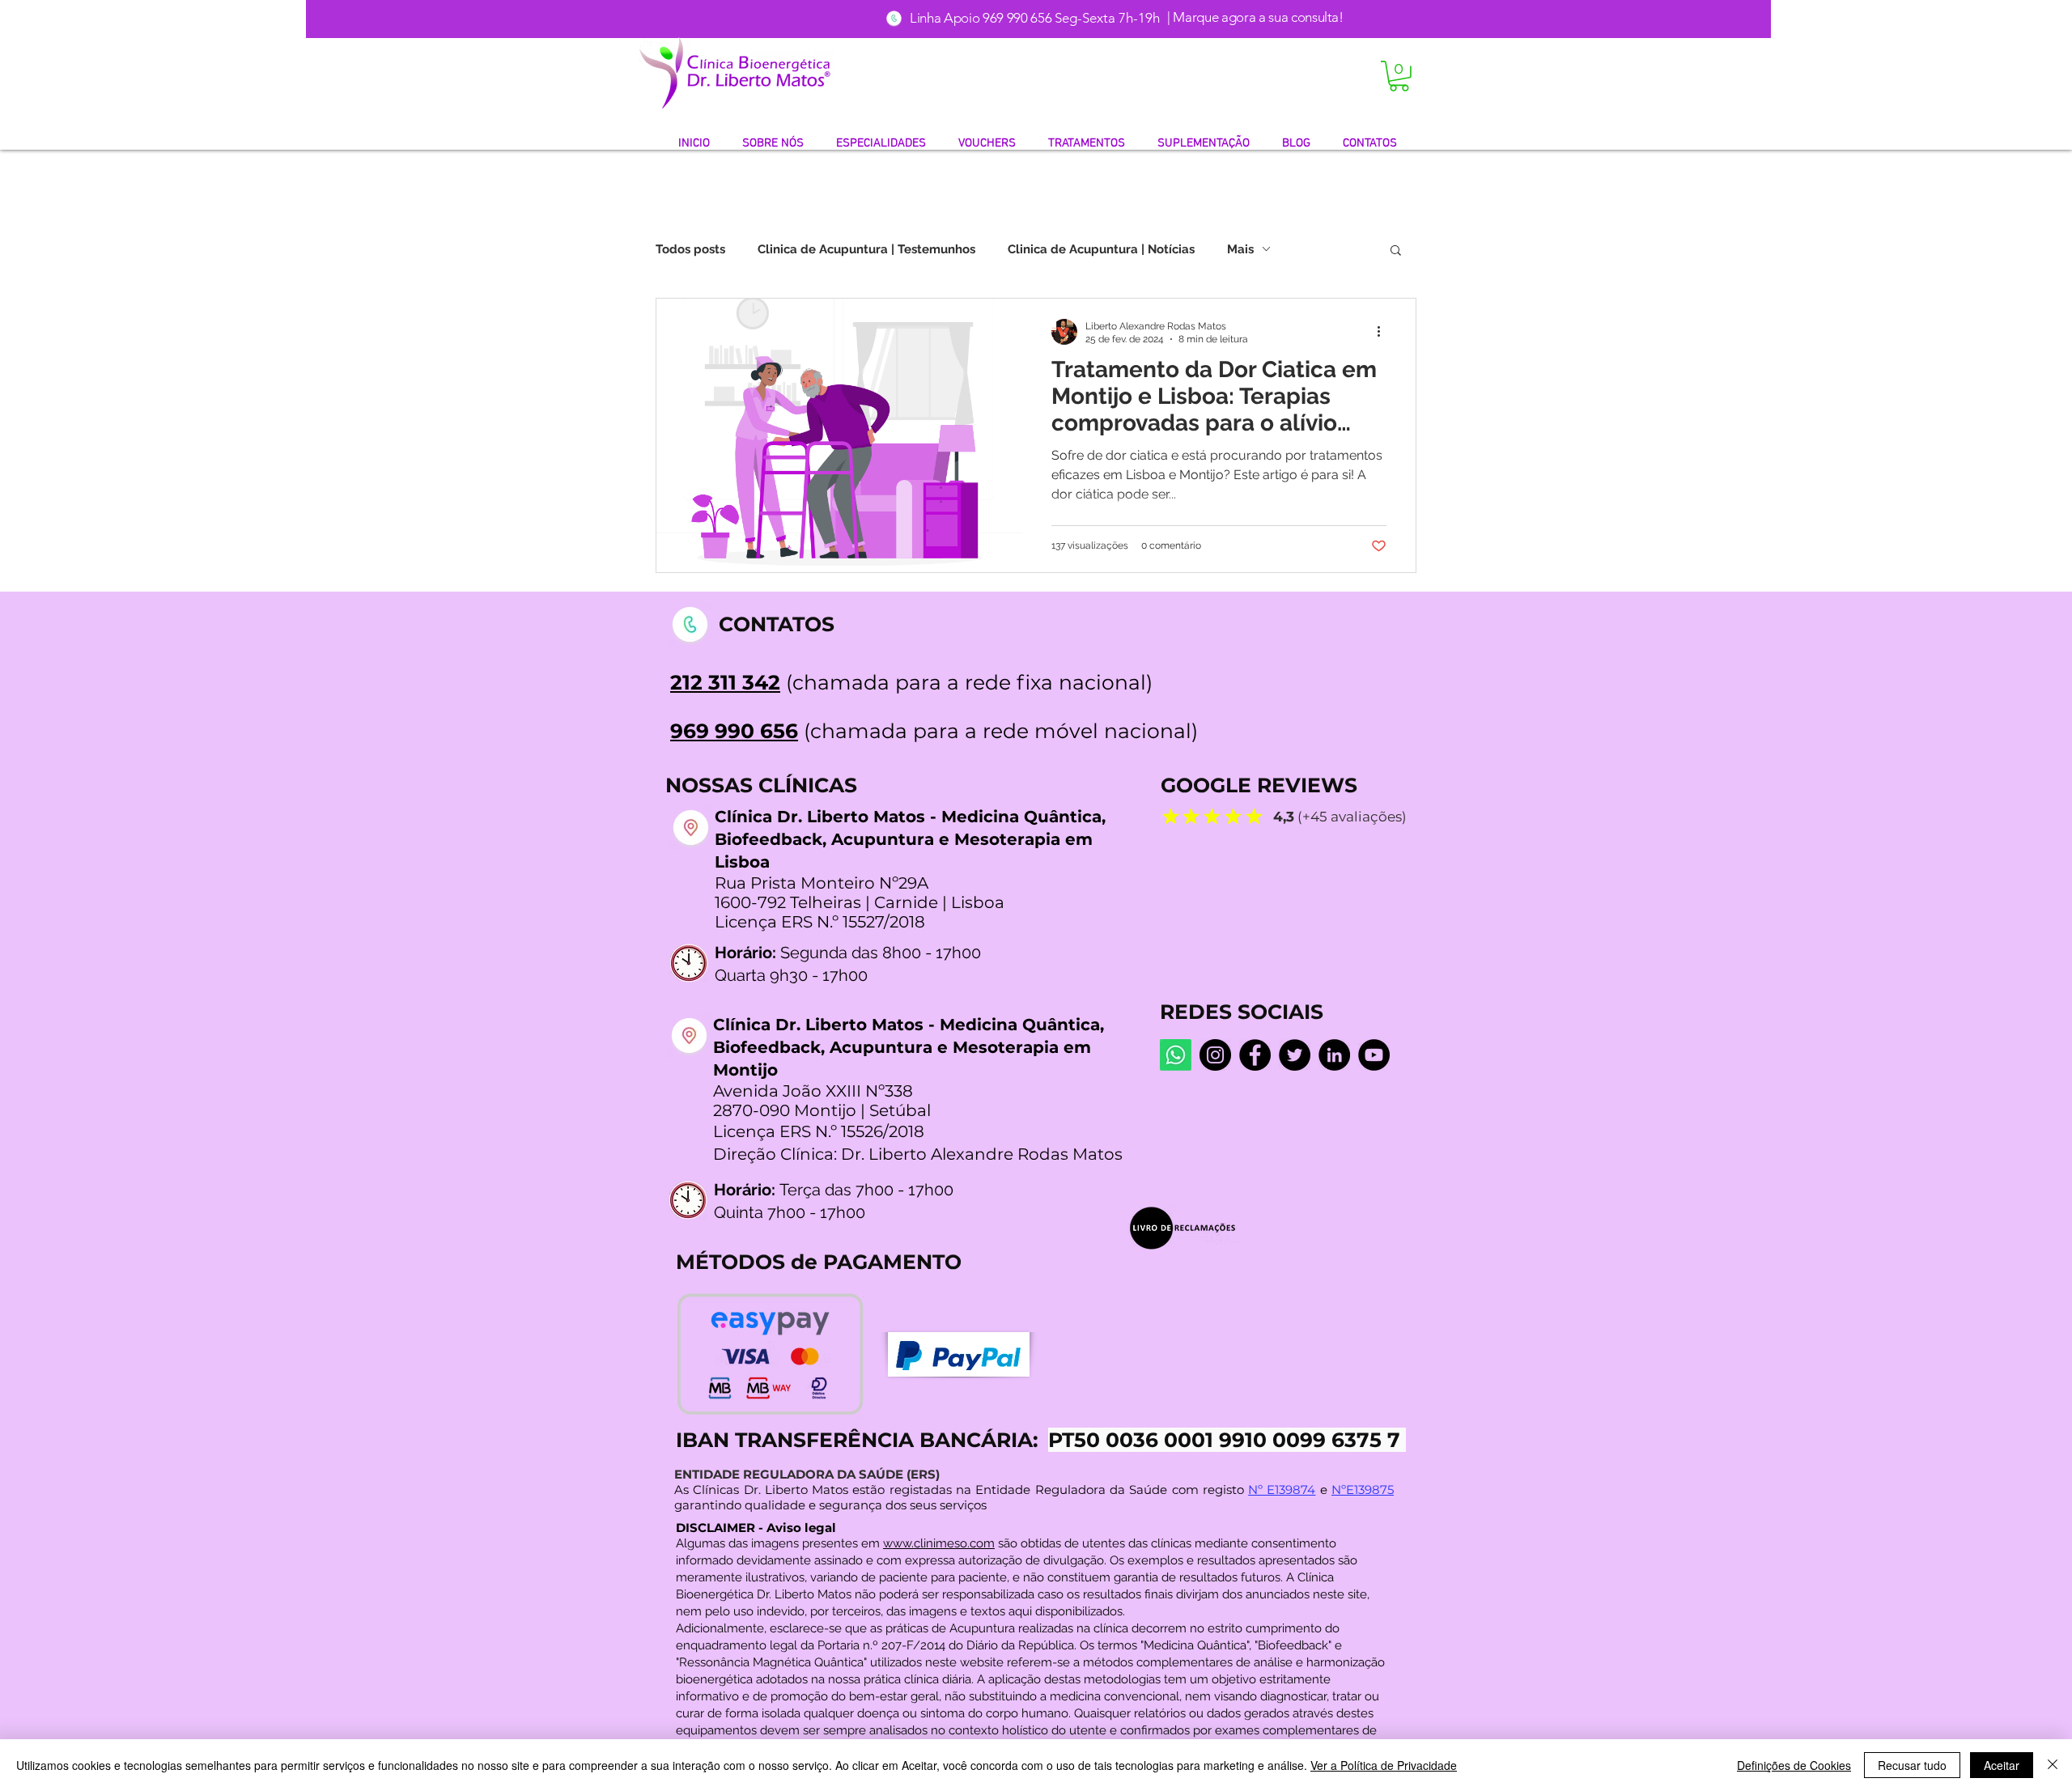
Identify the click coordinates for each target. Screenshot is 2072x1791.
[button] (1399, 76)
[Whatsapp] (1176, 1055)
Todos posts (690, 249)
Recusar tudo (1912, 1765)
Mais (1240, 249)
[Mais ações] (1384, 332)
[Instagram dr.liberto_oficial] (1215, 1055)
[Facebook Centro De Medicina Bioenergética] (1255, 1055)
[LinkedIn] (1334, 1055)
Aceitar (2002, 1765)
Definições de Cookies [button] (1794, 1765)
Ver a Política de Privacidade (1384, 1765)
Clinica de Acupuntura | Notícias (1101, 249)
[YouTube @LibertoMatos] (1374, 1055)
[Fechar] (2053, 1765)
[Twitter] (1295, 1055)
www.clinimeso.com (939, 1543)
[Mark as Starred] (1170, 816)
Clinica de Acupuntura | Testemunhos (866, 249)
